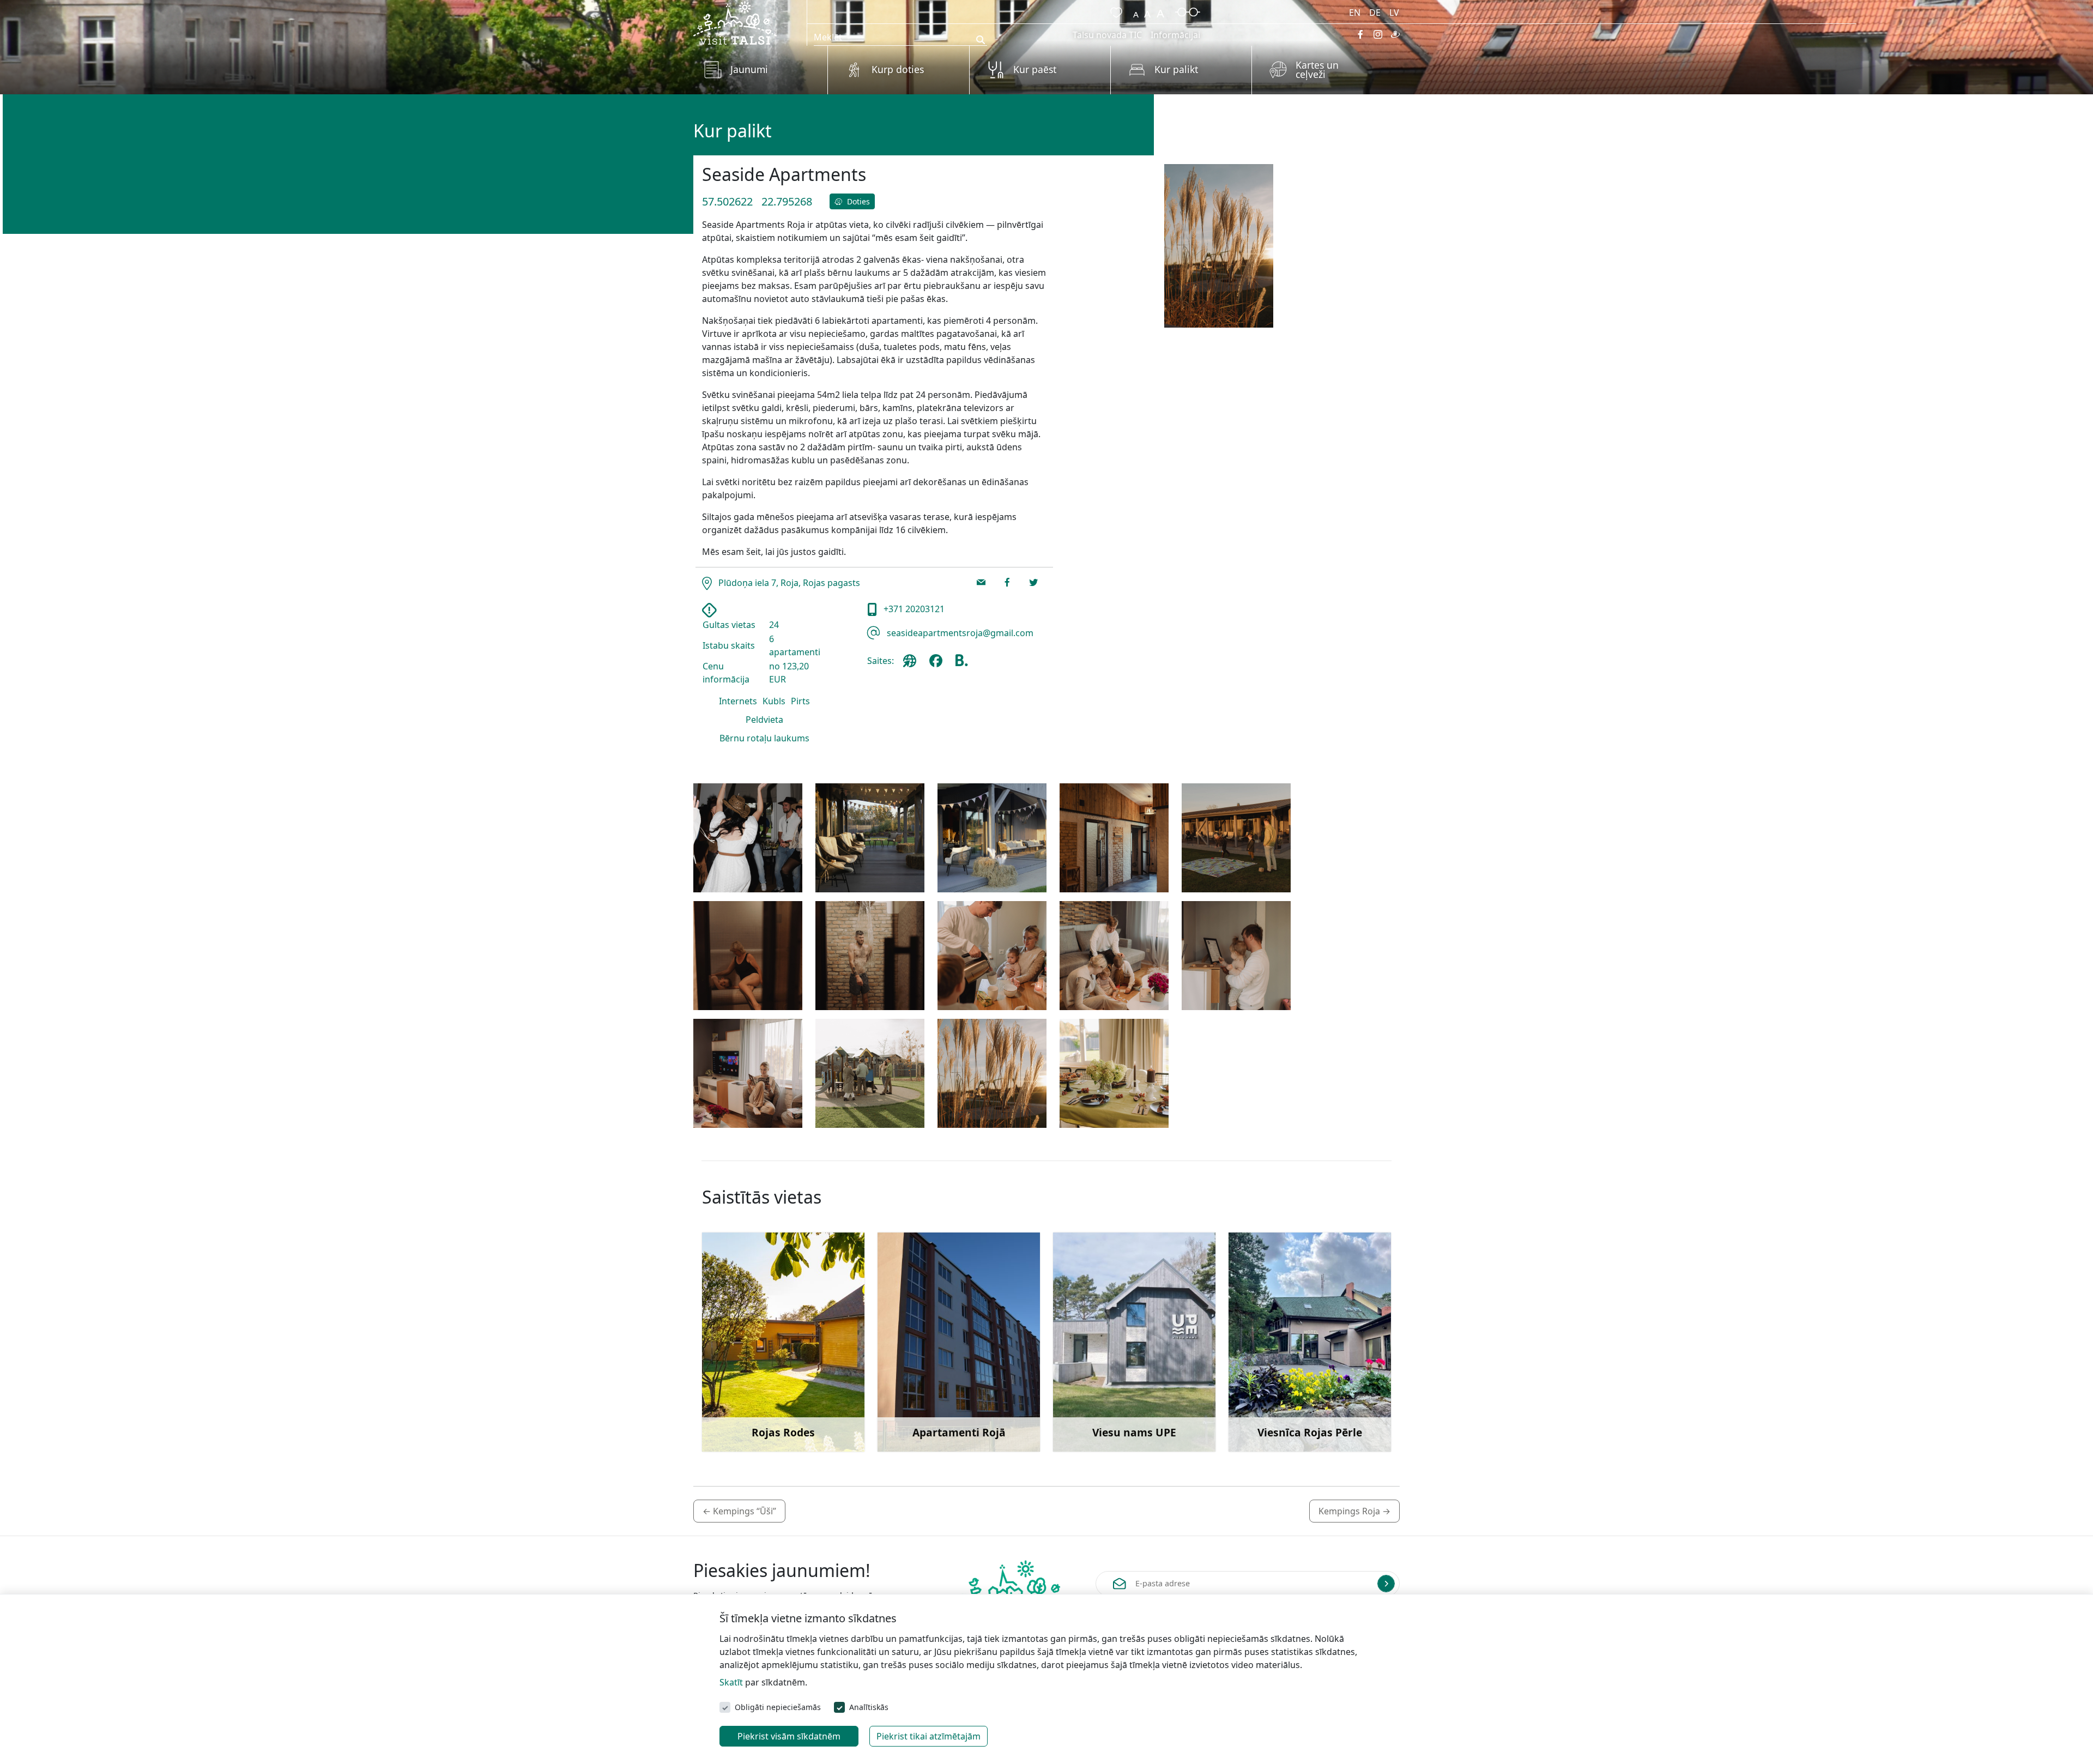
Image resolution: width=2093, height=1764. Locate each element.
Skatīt (731, 1682)
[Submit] (1386, 1584)
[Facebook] (1360, 34)
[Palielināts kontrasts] (1188, 11)
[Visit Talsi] (735, 22)
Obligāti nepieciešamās (778, 1707)
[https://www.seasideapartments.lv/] (912, 665)
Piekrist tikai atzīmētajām (928, 1736)
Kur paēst (1035, 69)
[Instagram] (1378, 34)
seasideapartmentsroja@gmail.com (959, 633)
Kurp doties (898, 69)
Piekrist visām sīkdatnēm (789, 1736)
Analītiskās (869, 1707)
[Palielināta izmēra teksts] (1160, 11)
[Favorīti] (1114, 11)
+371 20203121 (913, 609)
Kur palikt (1176, 69)
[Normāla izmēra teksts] (1147, 11)
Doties (857, 201)
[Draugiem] (1395, 34)
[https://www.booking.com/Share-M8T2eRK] (961, 665)
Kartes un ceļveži (1317, 70)
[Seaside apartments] (748, 838)
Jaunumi (749, 69)
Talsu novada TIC (1107, 35)
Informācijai (1175, 35)
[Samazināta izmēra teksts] (1136, 11)
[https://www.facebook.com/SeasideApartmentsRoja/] (938, 665)
